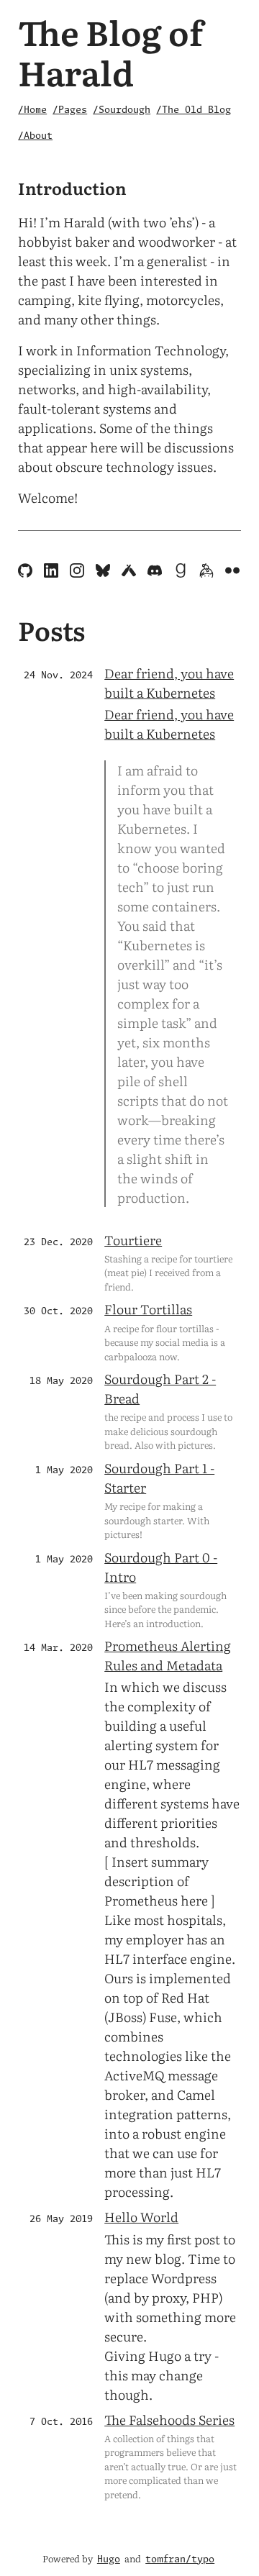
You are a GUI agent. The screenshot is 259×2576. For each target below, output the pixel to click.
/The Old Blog (194, 110)
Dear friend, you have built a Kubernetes (169, 683)
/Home (32, 110)
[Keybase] (208, 572)
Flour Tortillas (148, 1309)
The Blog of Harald (110, 51)
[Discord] (156, 572)
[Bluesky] (104, 572)
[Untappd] (130, 572)
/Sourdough (122, 110)
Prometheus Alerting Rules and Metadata (168, 1655)
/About (35, 136)
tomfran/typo (180, 2560)
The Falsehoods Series (169, 2420)
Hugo (109, 2560)
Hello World (141, 2217)
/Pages (70, 110)
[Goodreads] (182, 572)
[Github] (27, 572)
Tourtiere (133, 1240)
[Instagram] (78, 572)
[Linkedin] (53, 572)
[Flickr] (232, 572)
